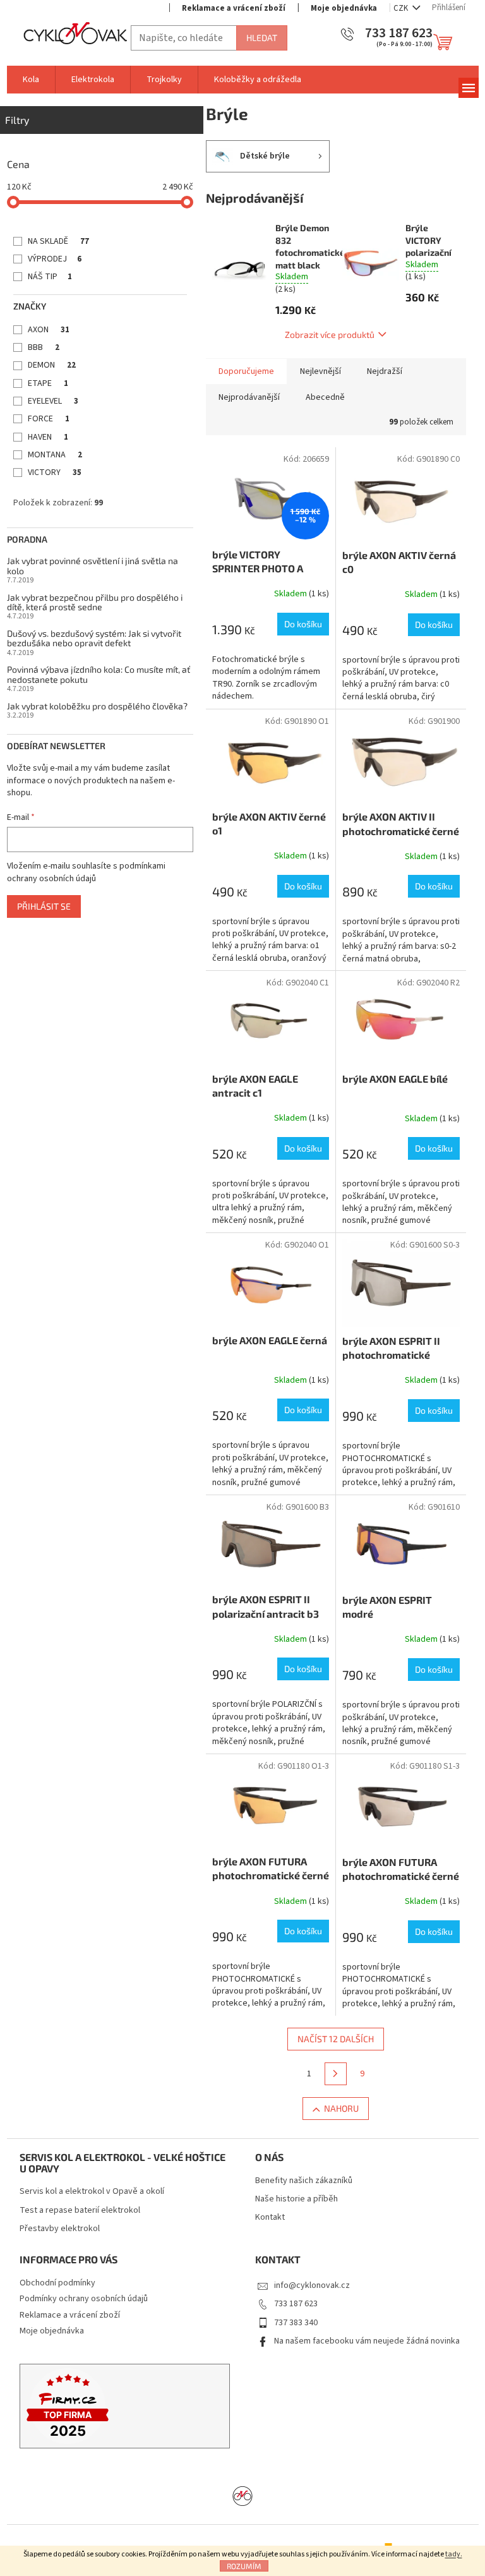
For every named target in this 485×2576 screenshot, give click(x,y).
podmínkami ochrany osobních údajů (86, 872)
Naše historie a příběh (296, 2199)
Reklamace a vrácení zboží (234, 8)
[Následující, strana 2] (336, 2074)
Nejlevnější (320, 371)
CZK (402, 8)
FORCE (49, 419)
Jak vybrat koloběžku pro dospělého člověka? (97, 706)
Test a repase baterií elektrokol (80, 2211)
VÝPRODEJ (55, 259)
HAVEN (48, 437)
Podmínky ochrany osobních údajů (84, 2299)
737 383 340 (296, 2323)
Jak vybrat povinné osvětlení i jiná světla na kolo (93, 566)
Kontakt (270, 2218)
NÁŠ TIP (50, 277)
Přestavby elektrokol (60, 2229)
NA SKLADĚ (58, 241)
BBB (44, 347)
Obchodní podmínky (57, 2283)
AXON (49, 330)
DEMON (52, 365)
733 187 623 (296, 2304)
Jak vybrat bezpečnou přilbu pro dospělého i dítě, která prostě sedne (95, 602)
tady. (454, 2554)
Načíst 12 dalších (336, 2039)
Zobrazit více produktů (330, 334)
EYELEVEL (53, 401)
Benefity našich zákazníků (304, 2181)
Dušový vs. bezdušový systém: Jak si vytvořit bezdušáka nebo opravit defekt (94, 638)
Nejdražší (385, 371)
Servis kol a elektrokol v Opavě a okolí (92, 2192)
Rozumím (244, 2566)
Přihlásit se (44, 906)
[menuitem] (31, 80)
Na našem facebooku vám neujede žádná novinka (367, 2341)
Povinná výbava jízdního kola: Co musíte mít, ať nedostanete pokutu (99, 674)
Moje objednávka (344, 8)
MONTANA (55, 455)
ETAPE (48, 383)
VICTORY (55, 472)
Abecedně (325, 397)
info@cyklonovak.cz (312, 2285)
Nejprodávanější (249, 397)
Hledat (262, 38)
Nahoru (341, 2108)
